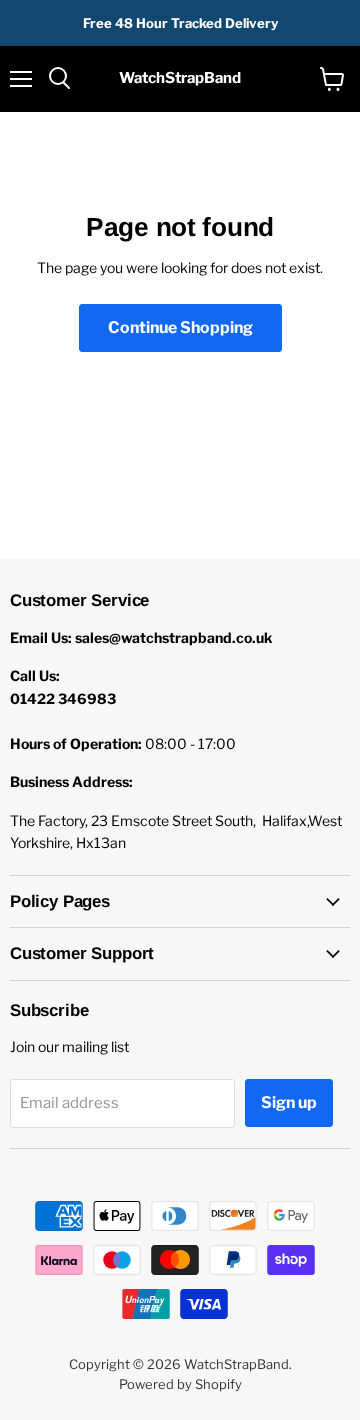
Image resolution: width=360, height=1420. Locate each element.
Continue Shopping (180, 327)
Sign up (289, 1102)
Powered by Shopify (180, 1384)
